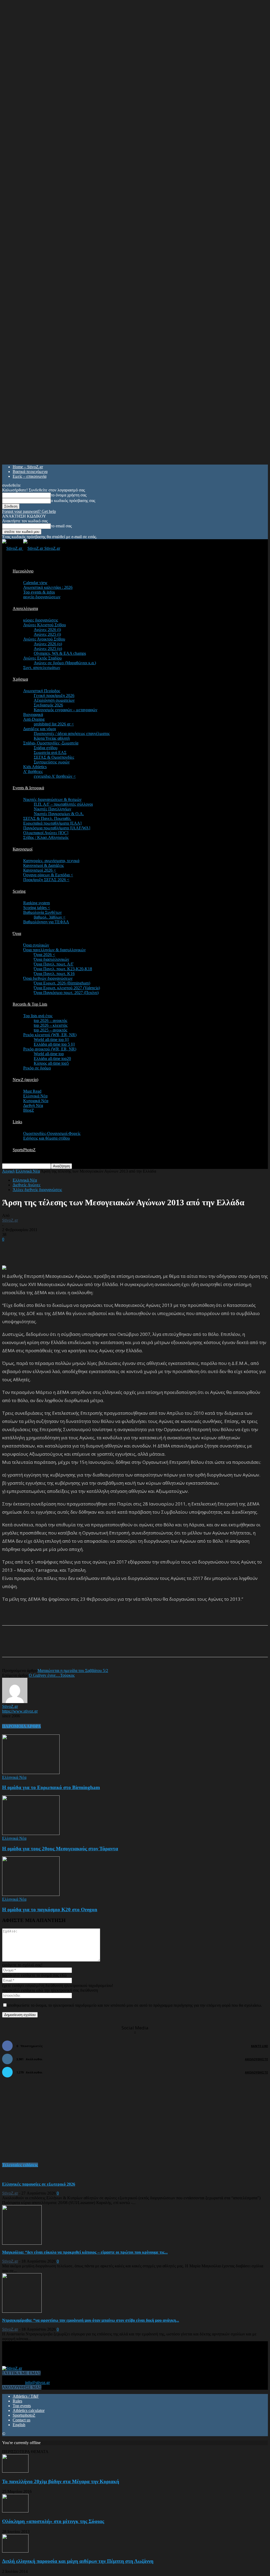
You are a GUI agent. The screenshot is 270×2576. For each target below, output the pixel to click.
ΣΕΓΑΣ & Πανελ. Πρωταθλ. (47, 818)
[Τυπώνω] (110, 1646)
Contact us (21, 2420)
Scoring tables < (37, 908)
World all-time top (49, 1054)
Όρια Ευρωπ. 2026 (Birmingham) (62, 983)
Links (17, 1122)
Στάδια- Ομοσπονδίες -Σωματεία (51, 743)
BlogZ (29, 1110)
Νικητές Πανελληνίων (52, 809)
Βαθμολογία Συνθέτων (42, 912)
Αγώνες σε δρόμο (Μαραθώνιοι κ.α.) (65, 663)
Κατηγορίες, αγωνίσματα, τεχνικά (51, 861)
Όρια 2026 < (44, 955)
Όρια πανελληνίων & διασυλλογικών (54, 950)
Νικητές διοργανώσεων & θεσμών (52, 799)
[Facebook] (53, 1646)
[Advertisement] (64, 1250)
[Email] (91, 1646)
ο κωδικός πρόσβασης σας (73, 501)
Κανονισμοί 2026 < (40, 870)
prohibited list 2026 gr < (54, 724)
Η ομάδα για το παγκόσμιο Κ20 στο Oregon (50, 1910)
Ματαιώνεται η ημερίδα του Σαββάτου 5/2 (73, 1671)
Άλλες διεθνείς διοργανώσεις (37, 1190)
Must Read (32, 1091)
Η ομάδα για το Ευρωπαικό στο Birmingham (51, 1787)
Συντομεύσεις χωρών (52, 762)
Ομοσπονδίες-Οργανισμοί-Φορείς (52, 1133)
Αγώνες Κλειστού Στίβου (45, 625)
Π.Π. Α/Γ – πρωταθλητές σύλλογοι (63, 804)
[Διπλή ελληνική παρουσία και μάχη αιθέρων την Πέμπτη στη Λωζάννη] (15, 2551)
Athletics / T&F (26, 2396)
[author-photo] (15, 1702)
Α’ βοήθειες (33, 771)
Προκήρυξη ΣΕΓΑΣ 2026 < (46, 880)
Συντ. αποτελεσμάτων (42, 668)
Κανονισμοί (23, 849)
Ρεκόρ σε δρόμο (37, 1068)
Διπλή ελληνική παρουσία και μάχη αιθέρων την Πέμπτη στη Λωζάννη (78, 2561)
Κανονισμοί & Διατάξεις (44, 865)
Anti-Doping (34, 719)
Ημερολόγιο (23, 571)
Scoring (19, 891)
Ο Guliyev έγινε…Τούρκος (52, 1675)
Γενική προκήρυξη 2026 (54, 696)
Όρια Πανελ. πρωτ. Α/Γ (54, 964)
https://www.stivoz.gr (20, 1711)
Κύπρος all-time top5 (51, 1063)
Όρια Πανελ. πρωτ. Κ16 (54, 974)
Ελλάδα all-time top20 (52, 1058)
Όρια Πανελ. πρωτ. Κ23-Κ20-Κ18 (63, 969)
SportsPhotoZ (24, 1150)
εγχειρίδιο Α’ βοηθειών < (55, 776)
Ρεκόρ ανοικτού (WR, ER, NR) (50, 1049)
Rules (17, 2401)
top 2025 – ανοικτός (50, 1030)
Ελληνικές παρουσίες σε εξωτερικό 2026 (39, 2184)
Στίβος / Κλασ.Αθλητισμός (46, 837)
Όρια (17, 933)
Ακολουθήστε (256, 2059)
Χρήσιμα (20, 679)
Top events (22, 2406)
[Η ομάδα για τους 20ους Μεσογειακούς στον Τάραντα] (31, 1834)
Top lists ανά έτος (38, 1016)
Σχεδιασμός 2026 (48, 705)
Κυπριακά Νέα (36, 1101)
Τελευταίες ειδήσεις (20, 2165)
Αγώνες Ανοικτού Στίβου (44, 639)
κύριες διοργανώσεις (41, 620)
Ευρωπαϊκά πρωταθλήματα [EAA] (52, 823)
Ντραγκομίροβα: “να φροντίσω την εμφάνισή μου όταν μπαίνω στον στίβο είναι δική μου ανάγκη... (91, 2320)
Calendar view (35, 583)
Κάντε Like (259, 2046)
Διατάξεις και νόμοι (40, 729)
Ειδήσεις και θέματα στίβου (47, 1138)
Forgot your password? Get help (29, 511)
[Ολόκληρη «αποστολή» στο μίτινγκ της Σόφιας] (15, 2511)
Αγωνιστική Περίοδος (42, 691)
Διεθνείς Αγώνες (26, 1185)
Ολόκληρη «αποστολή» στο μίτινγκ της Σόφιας (53, 2521)
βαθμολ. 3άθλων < (50, 917)
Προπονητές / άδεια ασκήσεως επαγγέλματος (72, 733)
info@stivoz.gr (37, 2383)
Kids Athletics (35, 767)
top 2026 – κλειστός (51, 1025)
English (19, 2425)
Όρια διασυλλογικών (51, 959)
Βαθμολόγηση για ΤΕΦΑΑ (46, 922)
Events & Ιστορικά (28, 788)
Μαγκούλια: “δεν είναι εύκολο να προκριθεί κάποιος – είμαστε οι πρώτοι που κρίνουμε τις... (85, 2252)
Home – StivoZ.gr (28, 467)
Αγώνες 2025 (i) (47, 634)
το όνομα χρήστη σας (69, 495)
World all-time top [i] (51, 1040)
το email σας (61, 526)
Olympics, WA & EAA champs (60, 653)
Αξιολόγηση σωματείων (54, 700)
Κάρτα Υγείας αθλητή (52, 738)
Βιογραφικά (33, 715)
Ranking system (37, 903)
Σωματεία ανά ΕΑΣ (50, 752)
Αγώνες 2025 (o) (48, 649)
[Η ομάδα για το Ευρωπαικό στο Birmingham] (31, 1773)
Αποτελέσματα (25, 608)
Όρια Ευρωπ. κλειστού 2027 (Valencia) (67, 988)
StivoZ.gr (10, 1220)
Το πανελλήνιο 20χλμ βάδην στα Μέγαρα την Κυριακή (61, 2481)
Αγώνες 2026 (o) (48, 644)
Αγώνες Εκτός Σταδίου (42, 658)
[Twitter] (72, 1646)
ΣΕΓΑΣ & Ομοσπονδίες (54, 757)
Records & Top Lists (30, 1004)
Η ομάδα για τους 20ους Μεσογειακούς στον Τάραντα (60, 1849)
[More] (129, 1646)
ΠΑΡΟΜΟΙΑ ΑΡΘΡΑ (21, 1726)
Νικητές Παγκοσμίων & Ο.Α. (59, 814)
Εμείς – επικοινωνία (30, 476)
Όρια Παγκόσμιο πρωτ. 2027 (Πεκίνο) (66, 993)
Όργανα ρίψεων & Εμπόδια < (48, 875)
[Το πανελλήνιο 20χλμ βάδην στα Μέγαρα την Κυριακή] (15, 2471)
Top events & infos (39, 592)
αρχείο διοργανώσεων (42, 597)
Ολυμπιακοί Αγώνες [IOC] (46, 833)
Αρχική (8, 1171)
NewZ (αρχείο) (25, 1080)
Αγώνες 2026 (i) (47, 630)
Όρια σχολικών (36, 945)
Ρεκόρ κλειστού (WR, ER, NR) (50, 1035)
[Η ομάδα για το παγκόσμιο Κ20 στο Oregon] (31, 1894)
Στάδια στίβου (46, 748)
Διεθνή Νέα (33, 1105)
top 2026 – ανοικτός (50, 1021)
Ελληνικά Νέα (35, 1096)
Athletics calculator (29, 2410)
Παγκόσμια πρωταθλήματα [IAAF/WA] (57, 828)
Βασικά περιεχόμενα (30, 472)
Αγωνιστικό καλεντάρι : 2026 (48, 587)
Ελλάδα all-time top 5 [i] (54, 1044)
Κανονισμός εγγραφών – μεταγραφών (66, 710)
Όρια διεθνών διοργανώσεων (48, 978)
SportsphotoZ (24, 2415)
